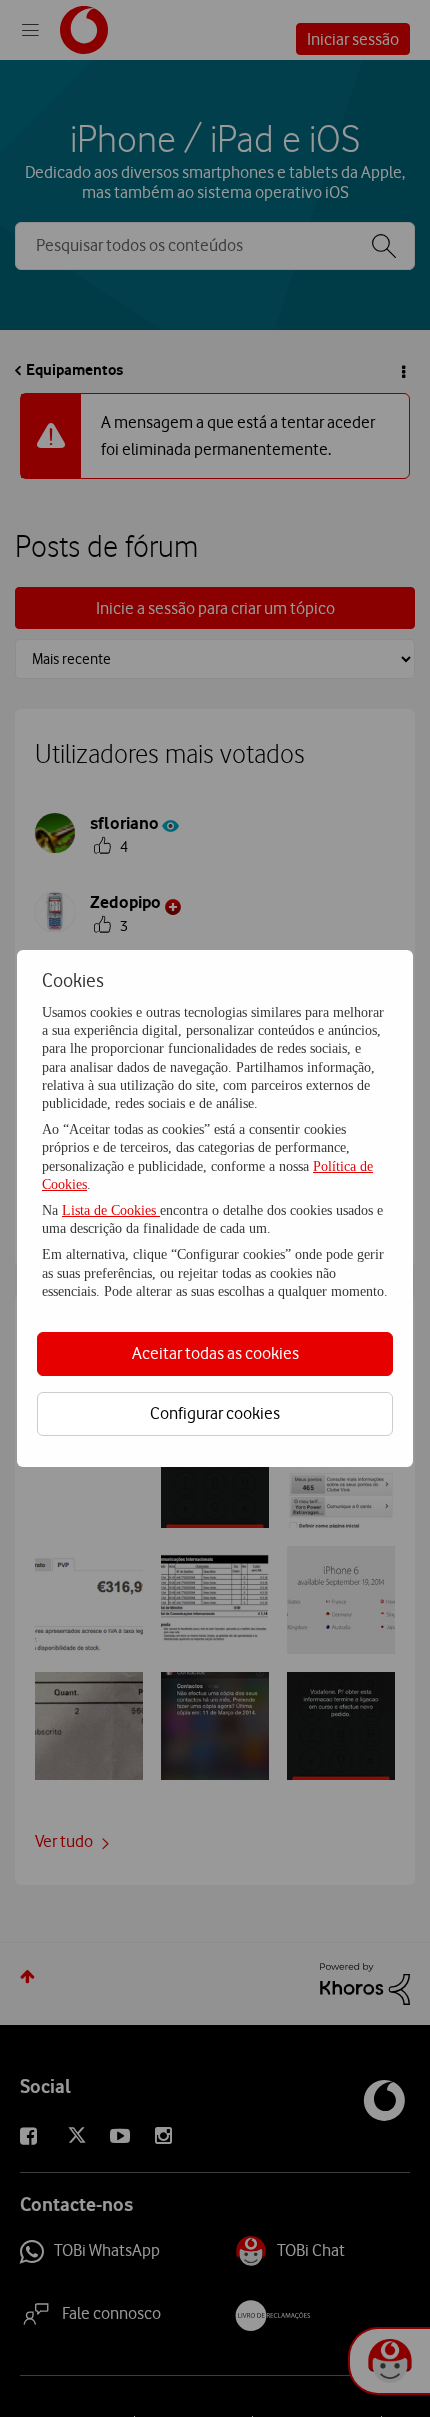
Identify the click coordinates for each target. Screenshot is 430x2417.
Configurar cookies (215, 1413)
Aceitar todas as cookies (215, 1353)
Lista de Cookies (111, 1210)
